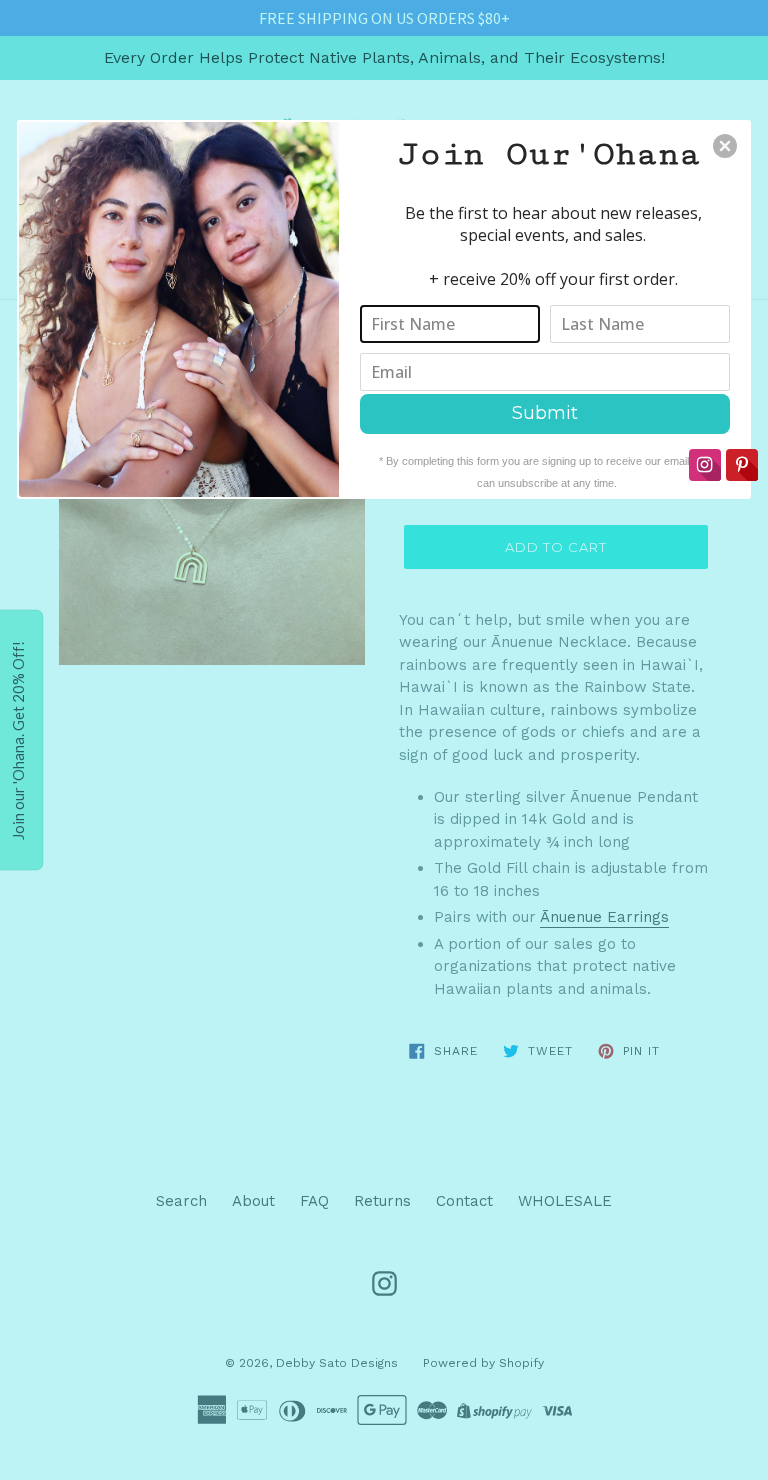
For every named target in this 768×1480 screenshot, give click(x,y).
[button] (725, 146)
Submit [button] (545, 413)
